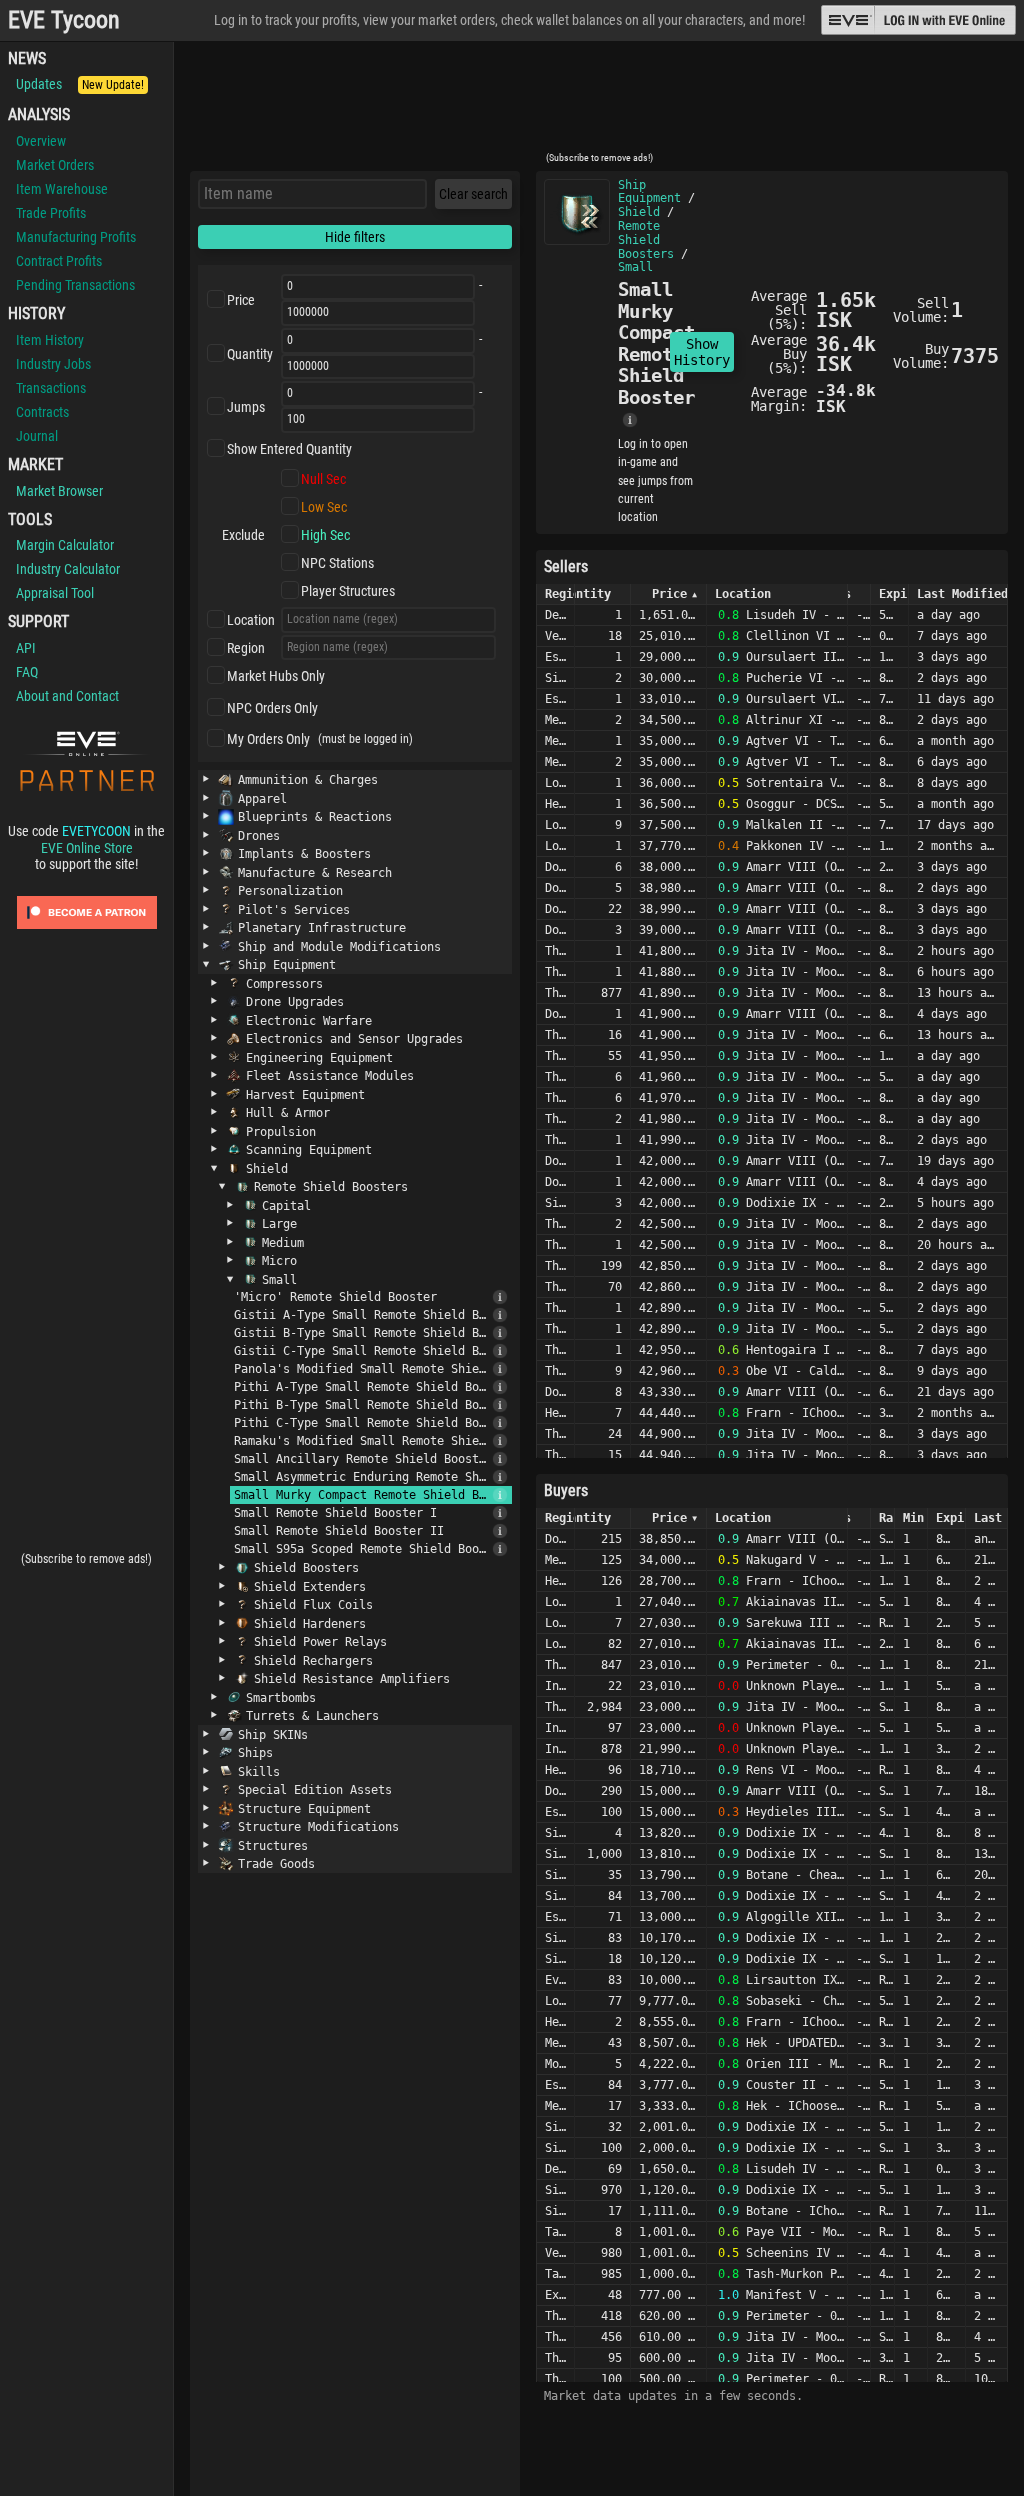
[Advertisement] (599, 103)
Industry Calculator (68, 569)
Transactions (51, 388)
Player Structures (348, 591)
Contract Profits (59, 261)
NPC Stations (337, 563)
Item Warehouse (62, 189)
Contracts (42, 412)
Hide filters (355, 237)
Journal (37, 436)
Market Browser (59, 491)
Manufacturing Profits (76, 237)
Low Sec (324, 507)
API (26, 648)
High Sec (325, 535)
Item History (50, 340)
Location (251, 620)
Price (241, 300)
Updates (80, 84)
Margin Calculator (65, 545)
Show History (702, 352)
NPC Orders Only (272, 708)
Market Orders (55, 165)
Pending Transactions (75, 285)
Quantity (250, 354)
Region (246, 648)
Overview (41, 141)
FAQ (27, 672)
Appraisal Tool (55, 593)
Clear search (473, 194)
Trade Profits (51, 213)
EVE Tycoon (64, 20)
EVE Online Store (87, 848)
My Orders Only (268, 739)
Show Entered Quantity (289, 449)
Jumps (246, 407)
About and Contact (67, 696)
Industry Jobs (53, 364)
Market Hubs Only (276, 676)
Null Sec (323, 479)
